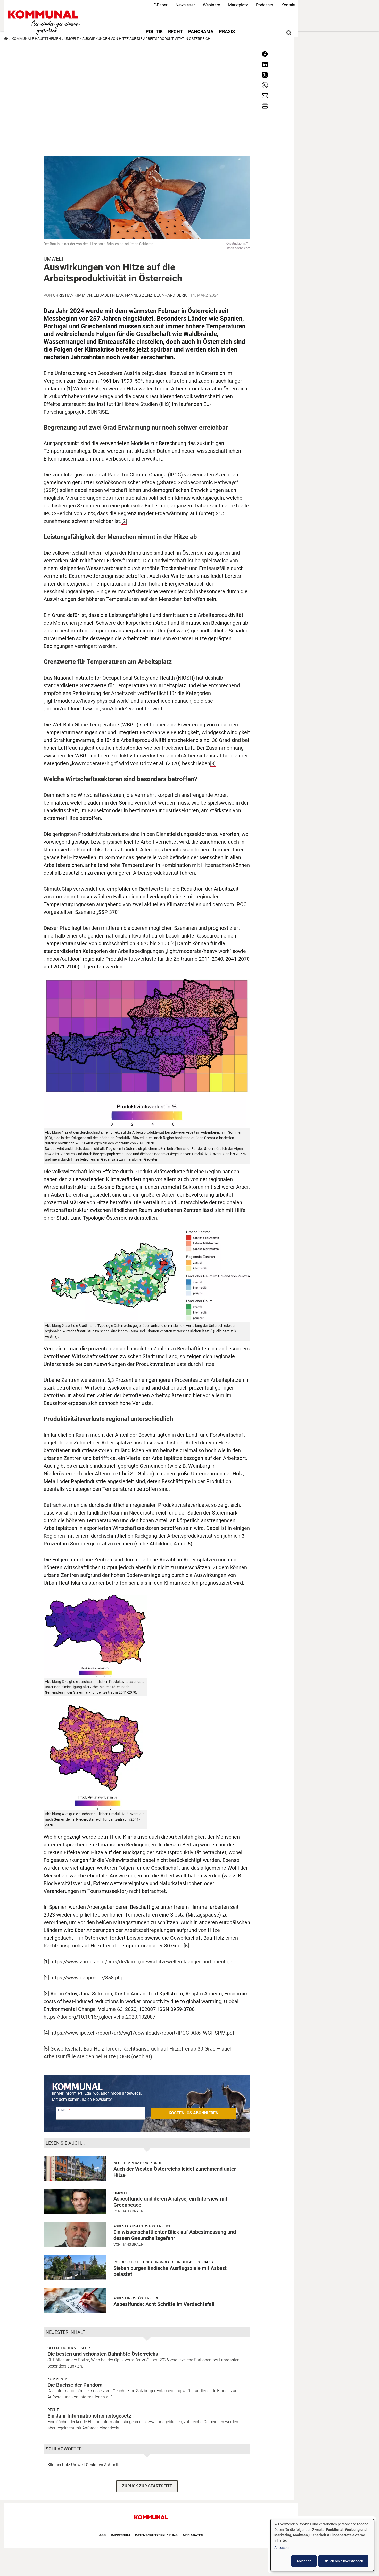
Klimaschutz (59, 2465)
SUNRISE (98, 412)
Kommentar (59, 2379)
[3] (213, 763)
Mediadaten (193, 2535)
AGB (102, 2535)
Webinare (211, 5)
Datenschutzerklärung (156, 2535)
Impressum (120, 2535)
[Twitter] (265, 75)
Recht (175, 32)
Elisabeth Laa (108, 295)
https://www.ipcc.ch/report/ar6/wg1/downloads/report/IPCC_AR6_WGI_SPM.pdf (142, 2033)
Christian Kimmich (72, 295)
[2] (124, 521)
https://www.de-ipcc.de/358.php (87, 1978)
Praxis (227, 32)
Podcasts (265, 5)
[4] (173, 943)
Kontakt (288, 5)
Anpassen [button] (282, 2548)
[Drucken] (265, 106)
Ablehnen (304, 2561)
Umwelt (72, 39)
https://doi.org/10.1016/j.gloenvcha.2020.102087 (100, 2017)
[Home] (45, 23)
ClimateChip (58, 889)
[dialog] (322, 2545)
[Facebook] (265, 54)
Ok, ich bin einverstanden (343, 2561)
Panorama (201, 32)
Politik (154, 32)
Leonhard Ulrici (171, 295)
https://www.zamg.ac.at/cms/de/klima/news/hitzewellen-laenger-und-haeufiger (142, 1962)
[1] (69, 389)
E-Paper (160, 5)
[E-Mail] (265, 95)
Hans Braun (133, 2211)
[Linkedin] (265, 64)
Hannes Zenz (139, 295)
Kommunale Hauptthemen (36, 39)
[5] (186, 1946)
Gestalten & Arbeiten (104, 2465)
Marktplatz (238, 5)
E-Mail (63, 2110)
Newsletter (185, 5)
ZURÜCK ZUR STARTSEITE (147, 2486)
